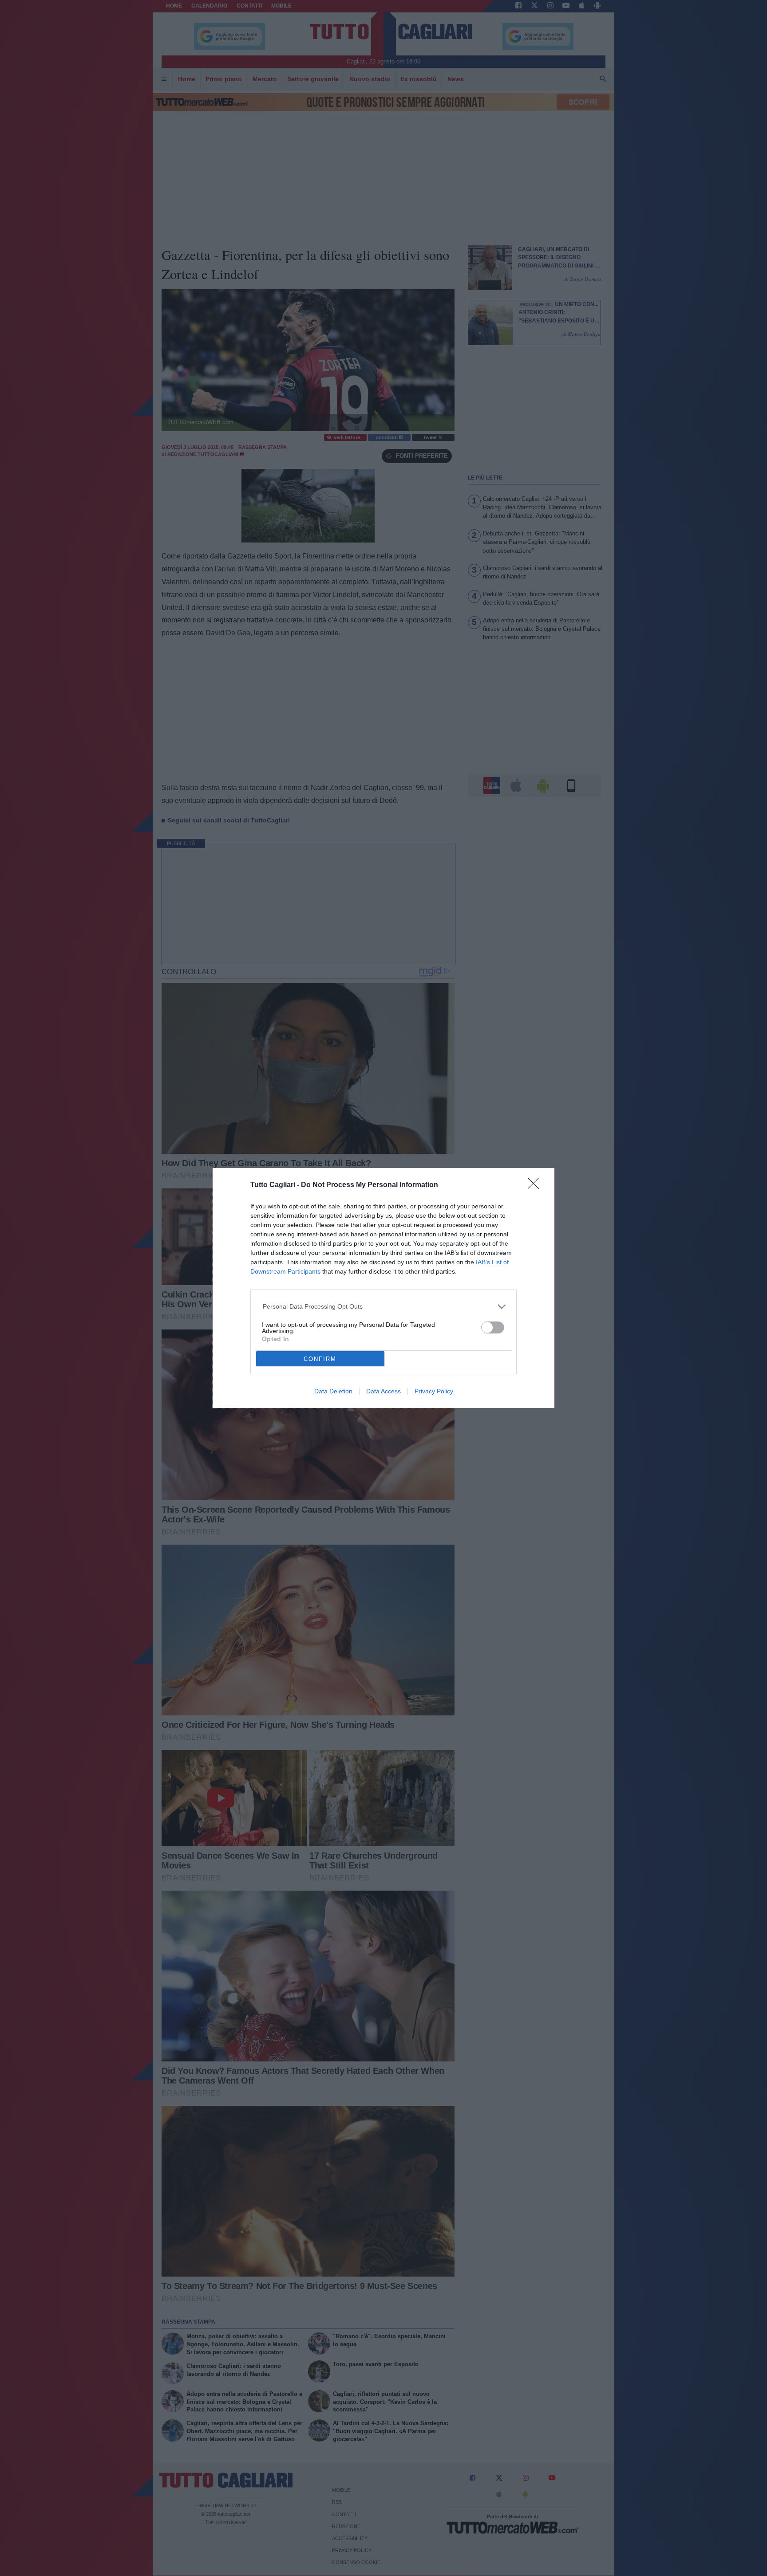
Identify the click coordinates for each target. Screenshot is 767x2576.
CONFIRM (320, 1359)
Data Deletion (333, 1391)
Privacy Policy (434, 1391)
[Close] (536, 1186)
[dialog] (383, 1288)
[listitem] (384, 1307)
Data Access (383, 1391)
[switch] (493, 1327)
